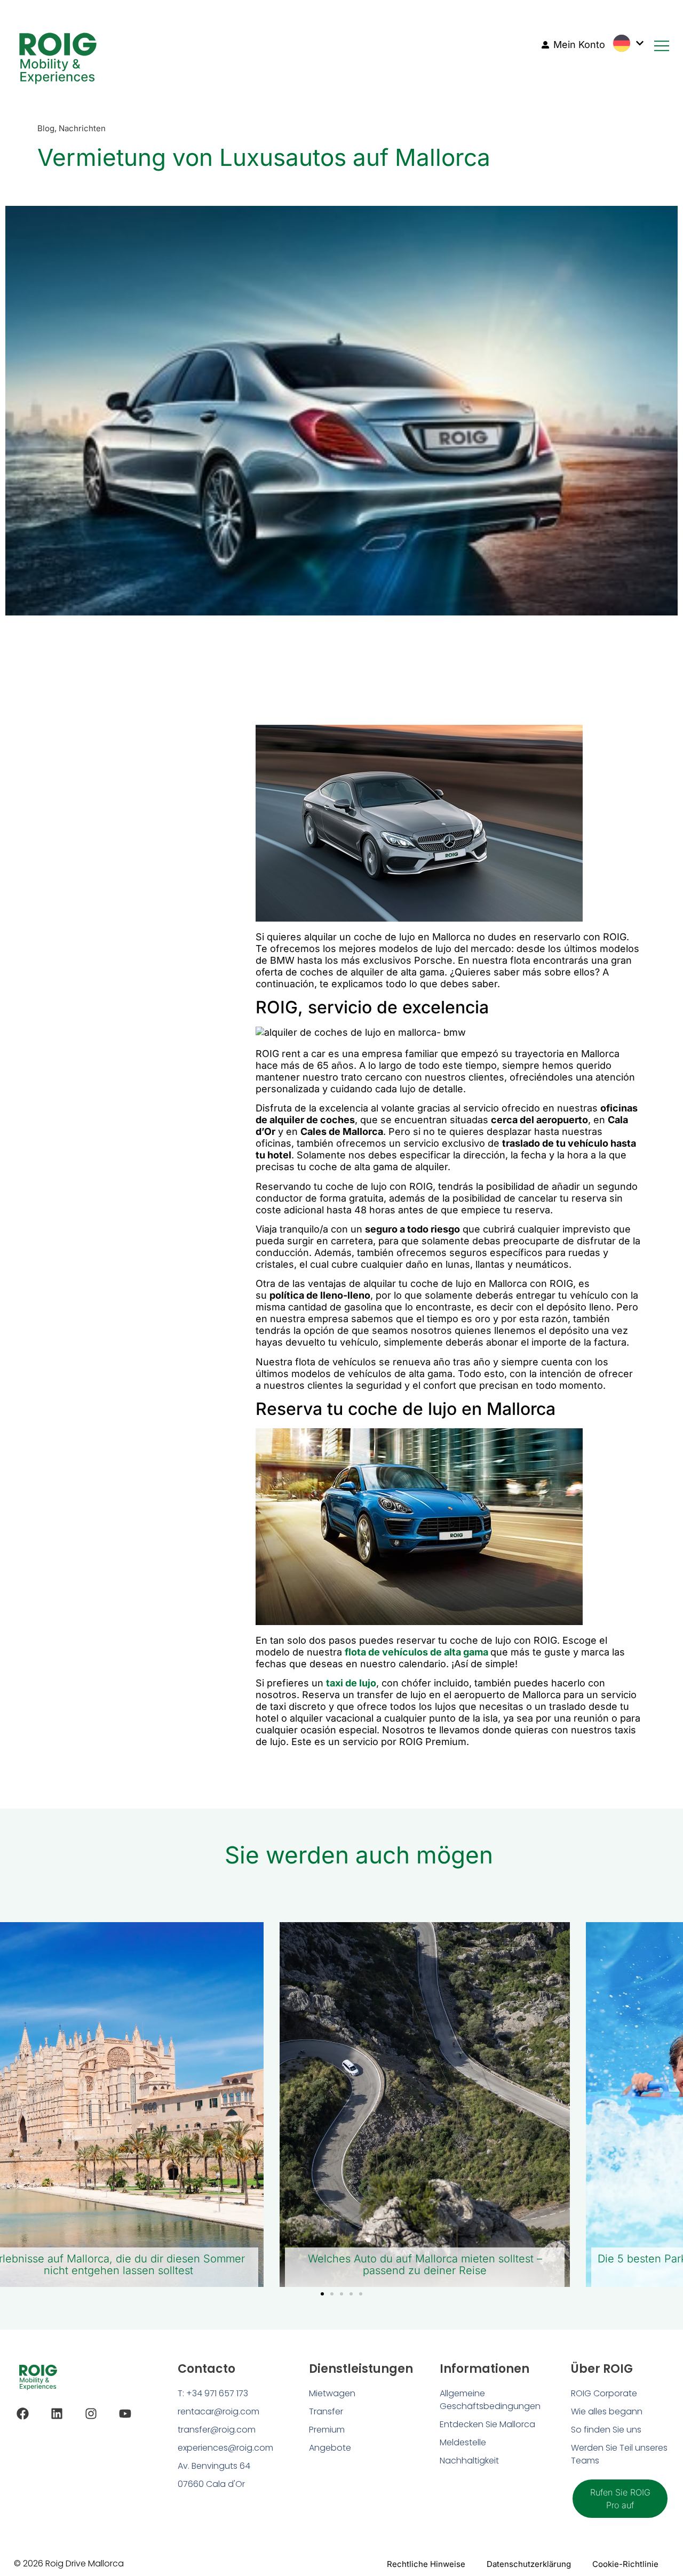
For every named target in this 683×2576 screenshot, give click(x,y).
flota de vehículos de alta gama (416, 1652)
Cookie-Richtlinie (625, 2564)
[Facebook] (23, 2414)
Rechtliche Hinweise (426, 2564)
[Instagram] (91, 2414)
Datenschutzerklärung (529, 2564)
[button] (322, 2294)
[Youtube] (125, 2414)
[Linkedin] (57, 2414)
